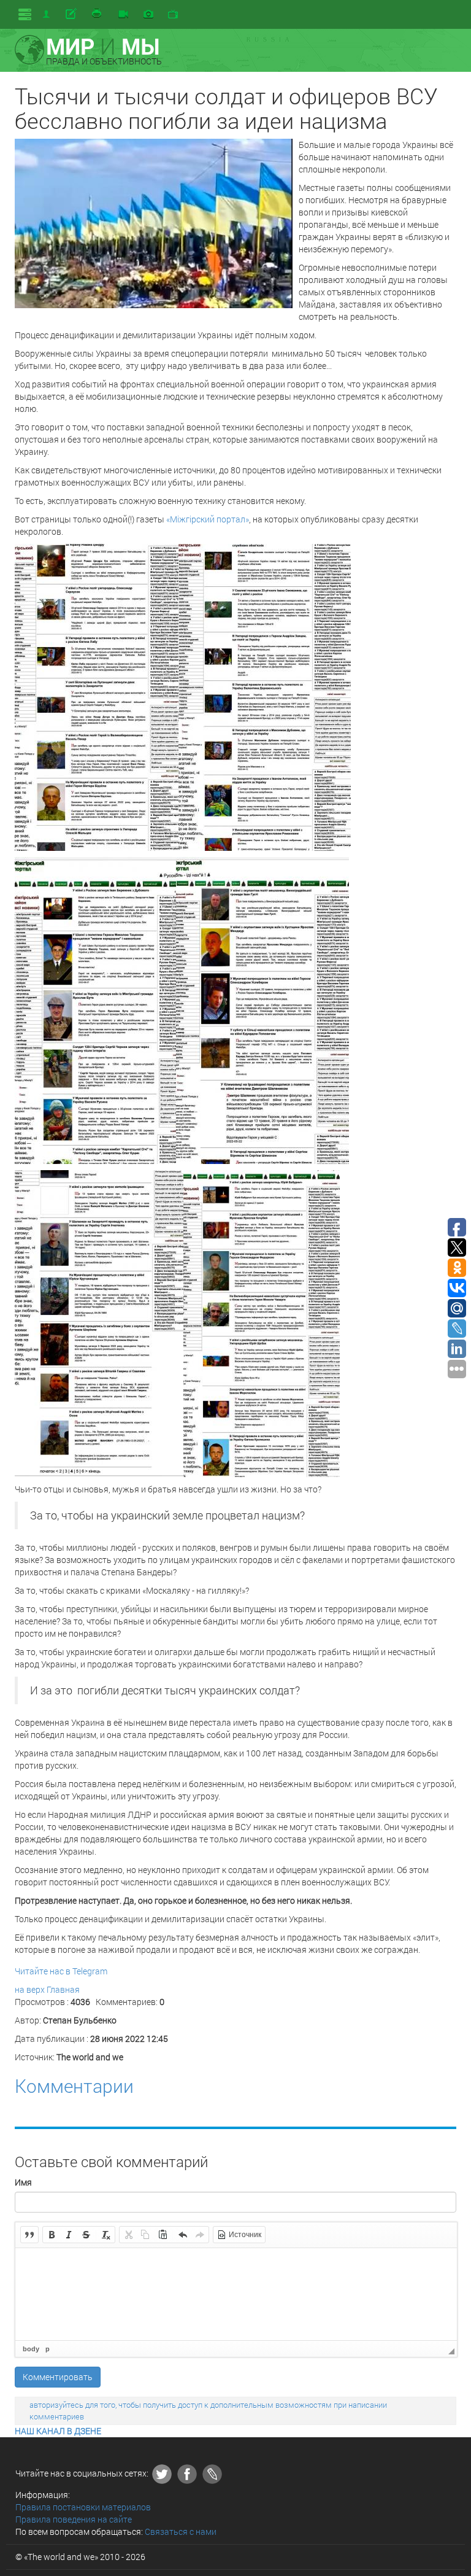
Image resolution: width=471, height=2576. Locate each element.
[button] (29, 2235)
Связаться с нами (181, 2531)
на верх (30, 1989)
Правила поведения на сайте (74, 2519)
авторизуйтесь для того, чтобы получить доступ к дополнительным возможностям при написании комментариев (208, 2411)
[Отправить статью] (72, 14)
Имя (23, 2182)
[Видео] (123, 15)
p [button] (48, 2349)
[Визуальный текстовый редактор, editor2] (236, 2294)
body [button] (31, 2349)
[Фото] (148, 15)
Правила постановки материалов (83, 2507)
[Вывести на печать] (98, 14)
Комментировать (58, 2377)
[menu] (25, 14)
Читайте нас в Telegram (61, 1971)
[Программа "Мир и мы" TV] (173, 15)
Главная (63, 1989)
